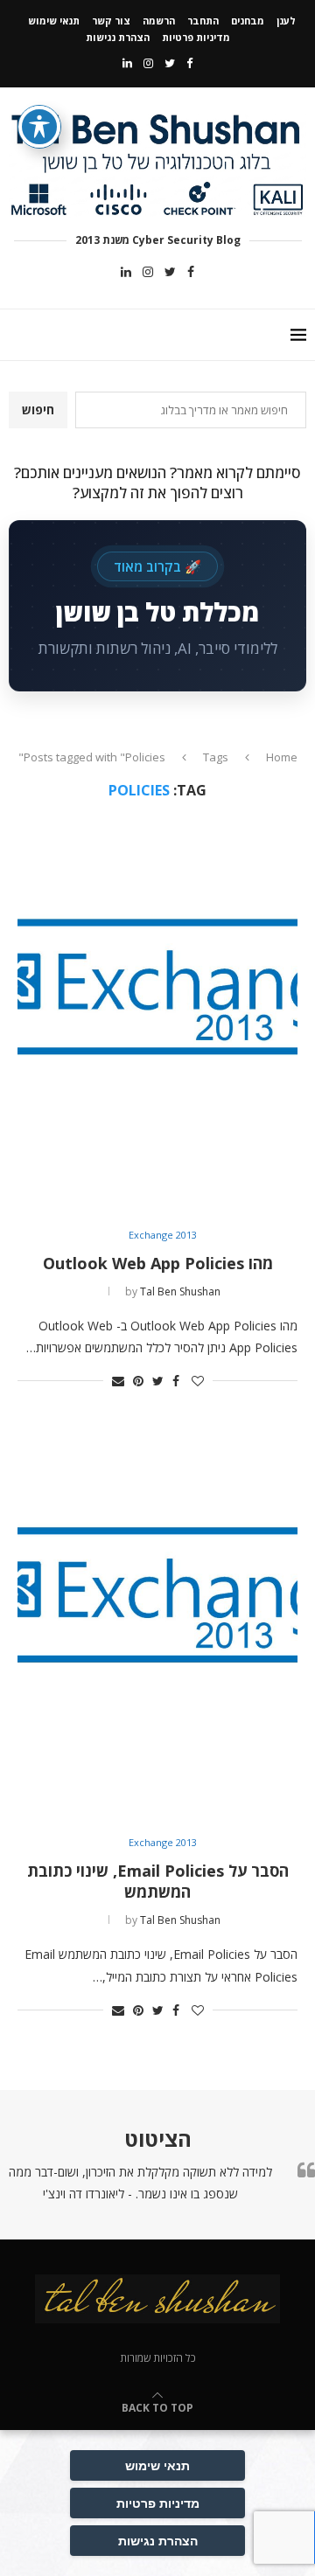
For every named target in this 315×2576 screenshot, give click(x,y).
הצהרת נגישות (118, 37)
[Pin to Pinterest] (138, 1381)
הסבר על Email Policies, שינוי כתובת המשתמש (158, 1881)
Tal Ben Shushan (180, 1291)
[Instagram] (148, 63)
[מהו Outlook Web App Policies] (157, 1014)
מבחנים (248, 21)
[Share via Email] (118, 1381)
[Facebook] (189, 63)
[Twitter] (170, 63)
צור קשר (111, 21)
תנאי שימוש (54, 21)
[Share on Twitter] (158, 1381)
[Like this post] (198, 1381)
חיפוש (38, 410)
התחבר (203, 21)
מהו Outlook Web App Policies (158, 1263)
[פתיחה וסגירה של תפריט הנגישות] (39, 127)
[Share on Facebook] (176, 1381)
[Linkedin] (127, 63)
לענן (286, 21)
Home (282, 757)
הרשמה (159, 21)
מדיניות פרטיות (196, 37)
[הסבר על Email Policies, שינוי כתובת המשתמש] (157, 1623)
